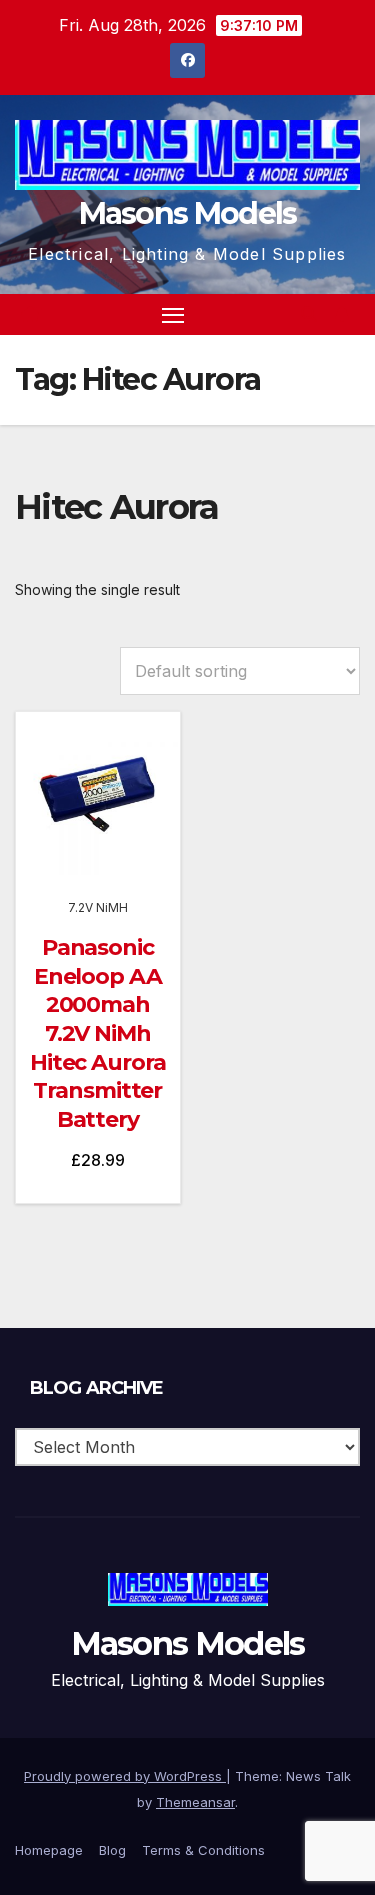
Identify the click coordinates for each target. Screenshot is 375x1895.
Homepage (49, 1850)
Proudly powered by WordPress (125, 1776)
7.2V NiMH (98, 907)
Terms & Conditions (203, 1850)
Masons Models (188, 213)
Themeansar (195, 1802)
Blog (112, 1850)
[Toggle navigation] (173, 315)
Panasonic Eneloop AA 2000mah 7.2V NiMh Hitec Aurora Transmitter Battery (98, 1033)
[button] (309, 314)
